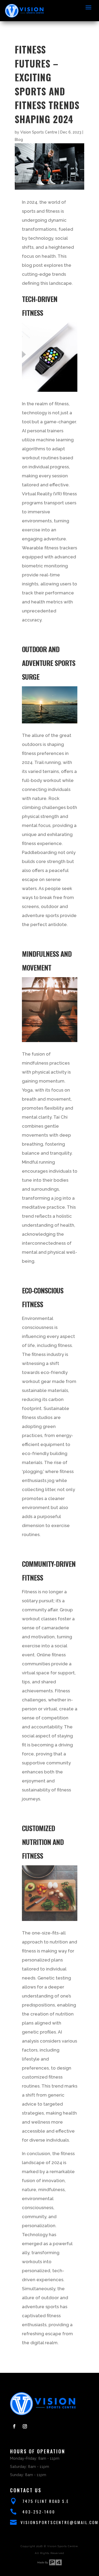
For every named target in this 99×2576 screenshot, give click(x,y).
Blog (19, 140)
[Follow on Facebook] (14, 2426)
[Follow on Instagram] (25, 2426)
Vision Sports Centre (39, 132)
